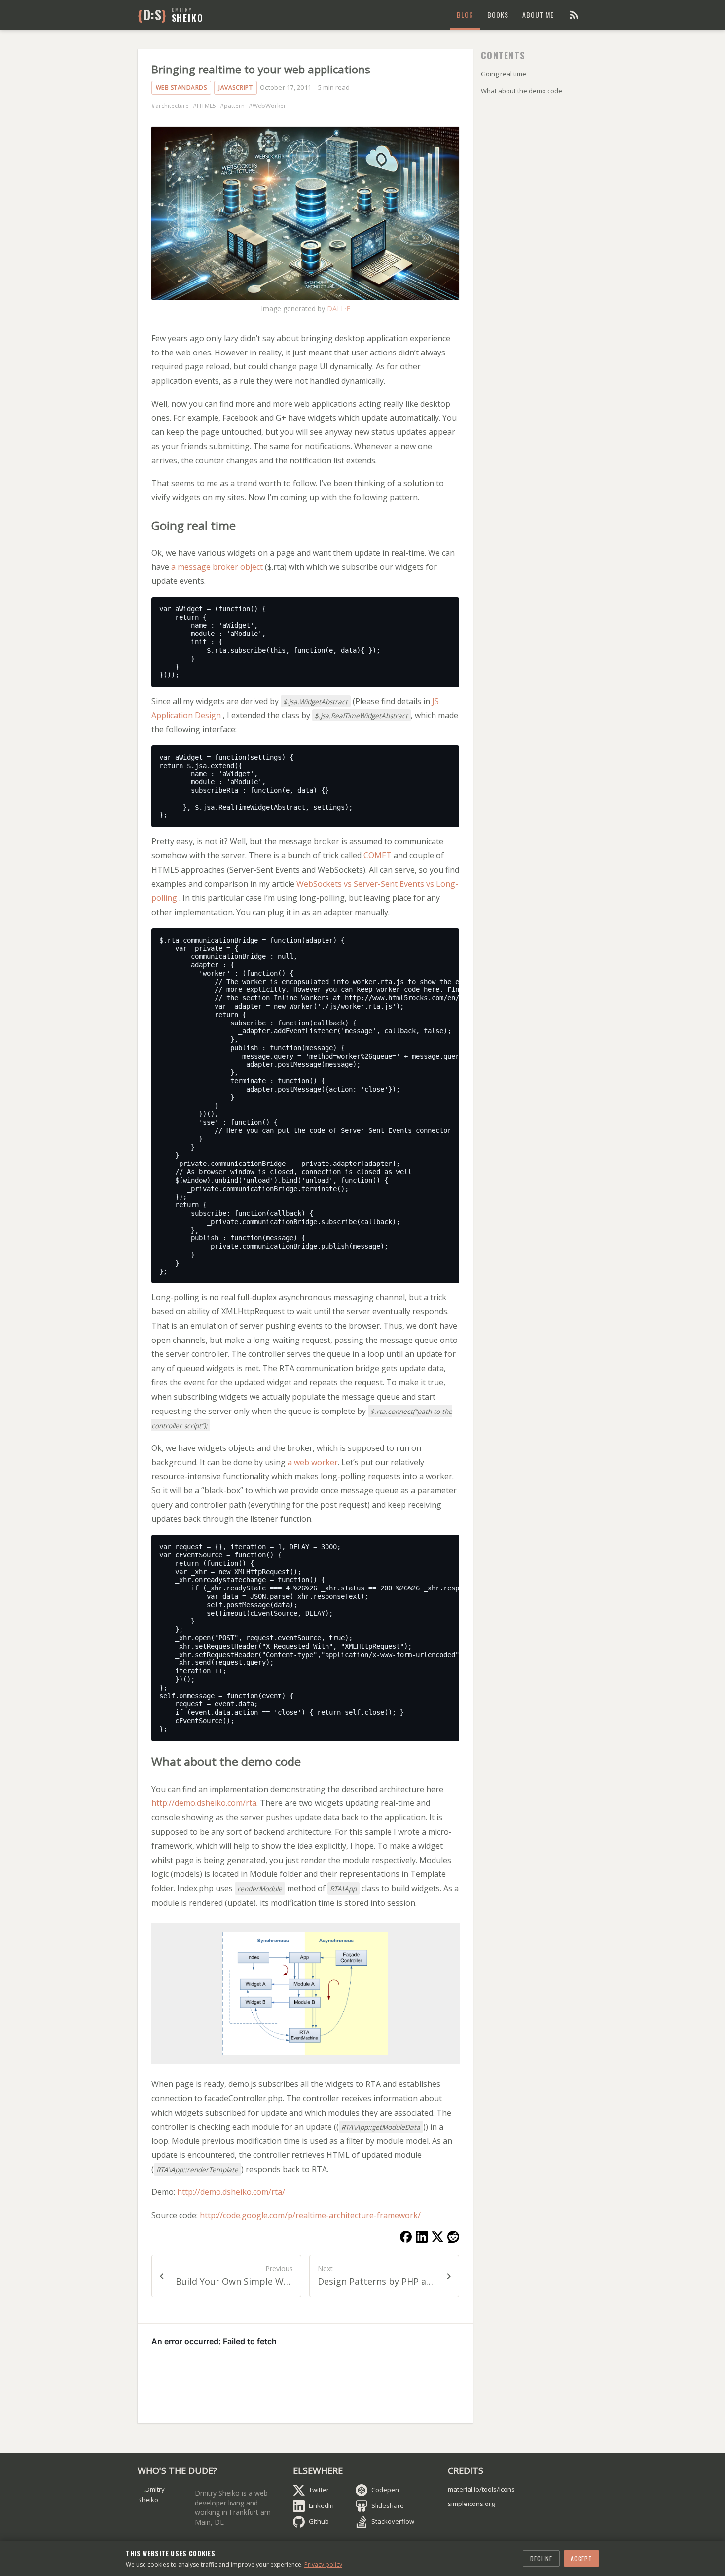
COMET (378, 855)
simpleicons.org (471, 2504)
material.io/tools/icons (481, 2489)
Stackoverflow (393, 2521)
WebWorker (269, 106)
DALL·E (339, 308)
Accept (581, 2558)
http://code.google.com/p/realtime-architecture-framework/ (310, 2215)
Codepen (385, 2490)
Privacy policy (323, 2564)
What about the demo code (522, 91)
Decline (541, 2558)
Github (319, 2521)
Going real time (504, 74)
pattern (234, 106)
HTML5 (206, 106)
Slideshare (388, 2505)
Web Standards (181, 88)
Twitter (319, 2490)
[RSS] (574, 15)
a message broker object (217, 567)
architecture (172, 106)
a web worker (313, 1462)
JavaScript (236, 88)
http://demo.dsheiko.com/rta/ (231, 2192)
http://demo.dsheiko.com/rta (204, 1803)
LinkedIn (321, 2505)
